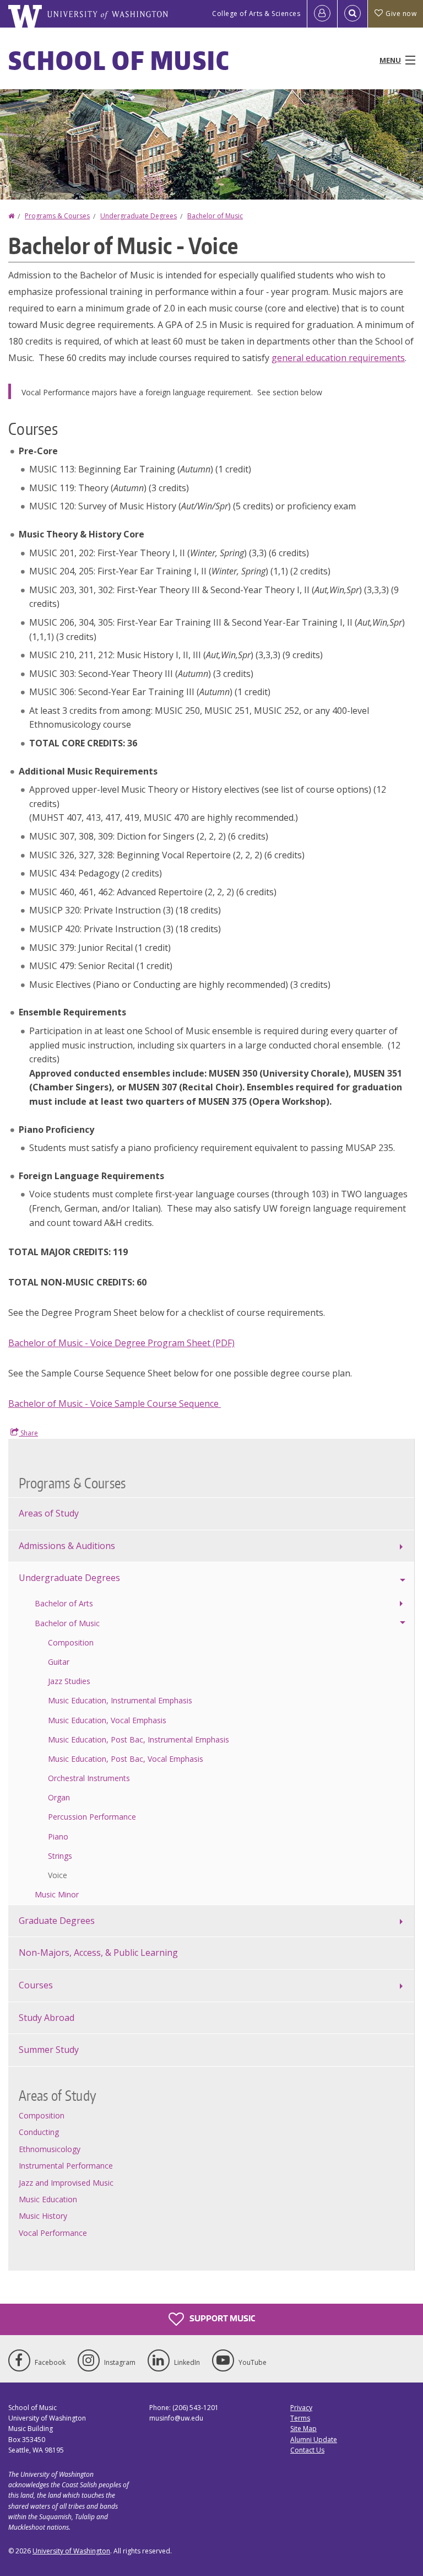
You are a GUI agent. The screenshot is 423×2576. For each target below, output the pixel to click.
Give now (401, 14)
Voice (58, 1875)
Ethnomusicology (50, 2149)
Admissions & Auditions (67, 1546)
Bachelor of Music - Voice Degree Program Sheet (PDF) (121, 1343)
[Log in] (322, 14)
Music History (43, 2216)
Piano (58, 1836)
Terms (300, 2418)
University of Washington (71, 2551)
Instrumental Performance (66, 2166)
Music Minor (57, 1894)
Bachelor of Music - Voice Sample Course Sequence (115, 1403)
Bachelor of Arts (64, 1603)
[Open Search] (352, 14)
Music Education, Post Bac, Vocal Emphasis (126, 1759)
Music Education (48, 2199)
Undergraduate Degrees (139, 216)
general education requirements (338, 358)
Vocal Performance (53, 2233)
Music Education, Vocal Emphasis (107, 1720)
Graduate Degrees (57, 1921)
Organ (59, 1797)
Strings (60, 1856)
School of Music (119, 60)
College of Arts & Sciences (256, 14)
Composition (71, 1642)
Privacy (301, 2408)
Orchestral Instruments (89, 1778)
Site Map (303, 2429)
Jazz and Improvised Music (66, 2183)
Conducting (39, 2132)
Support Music (221, 2318)
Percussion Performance (92, 1817)
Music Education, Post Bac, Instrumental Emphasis (139, 1739)
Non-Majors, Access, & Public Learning (98, 1953)
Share (28, 1433)
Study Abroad (47, 2018)
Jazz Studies (69, 1681)
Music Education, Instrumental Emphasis (120, 1700)
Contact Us (307, 2450)
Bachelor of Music (215, 216)
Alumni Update (314, 2440)
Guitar (59, 1662)
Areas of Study (49, 1513)
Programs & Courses (57, 216)
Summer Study (49, 2050)
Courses (36, 1985)
